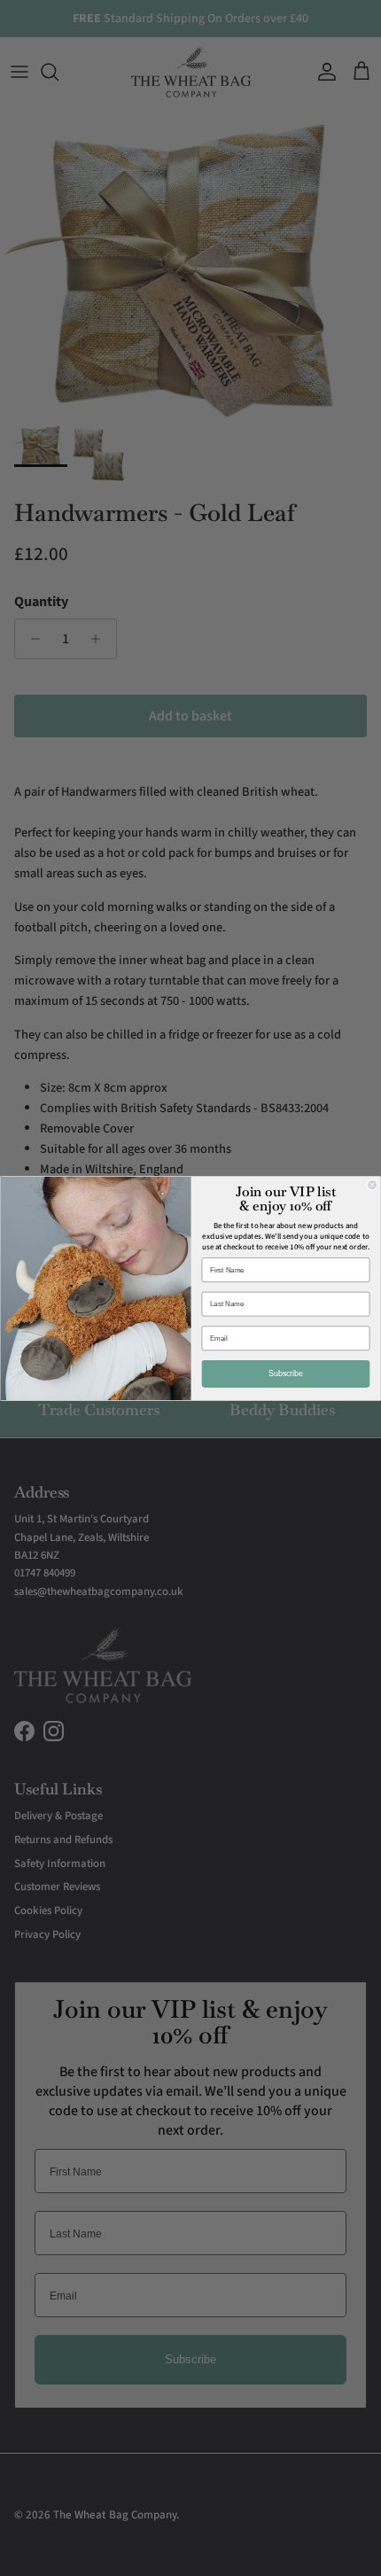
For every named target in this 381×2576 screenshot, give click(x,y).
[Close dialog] (373, 1184)
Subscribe (286, 1373)
